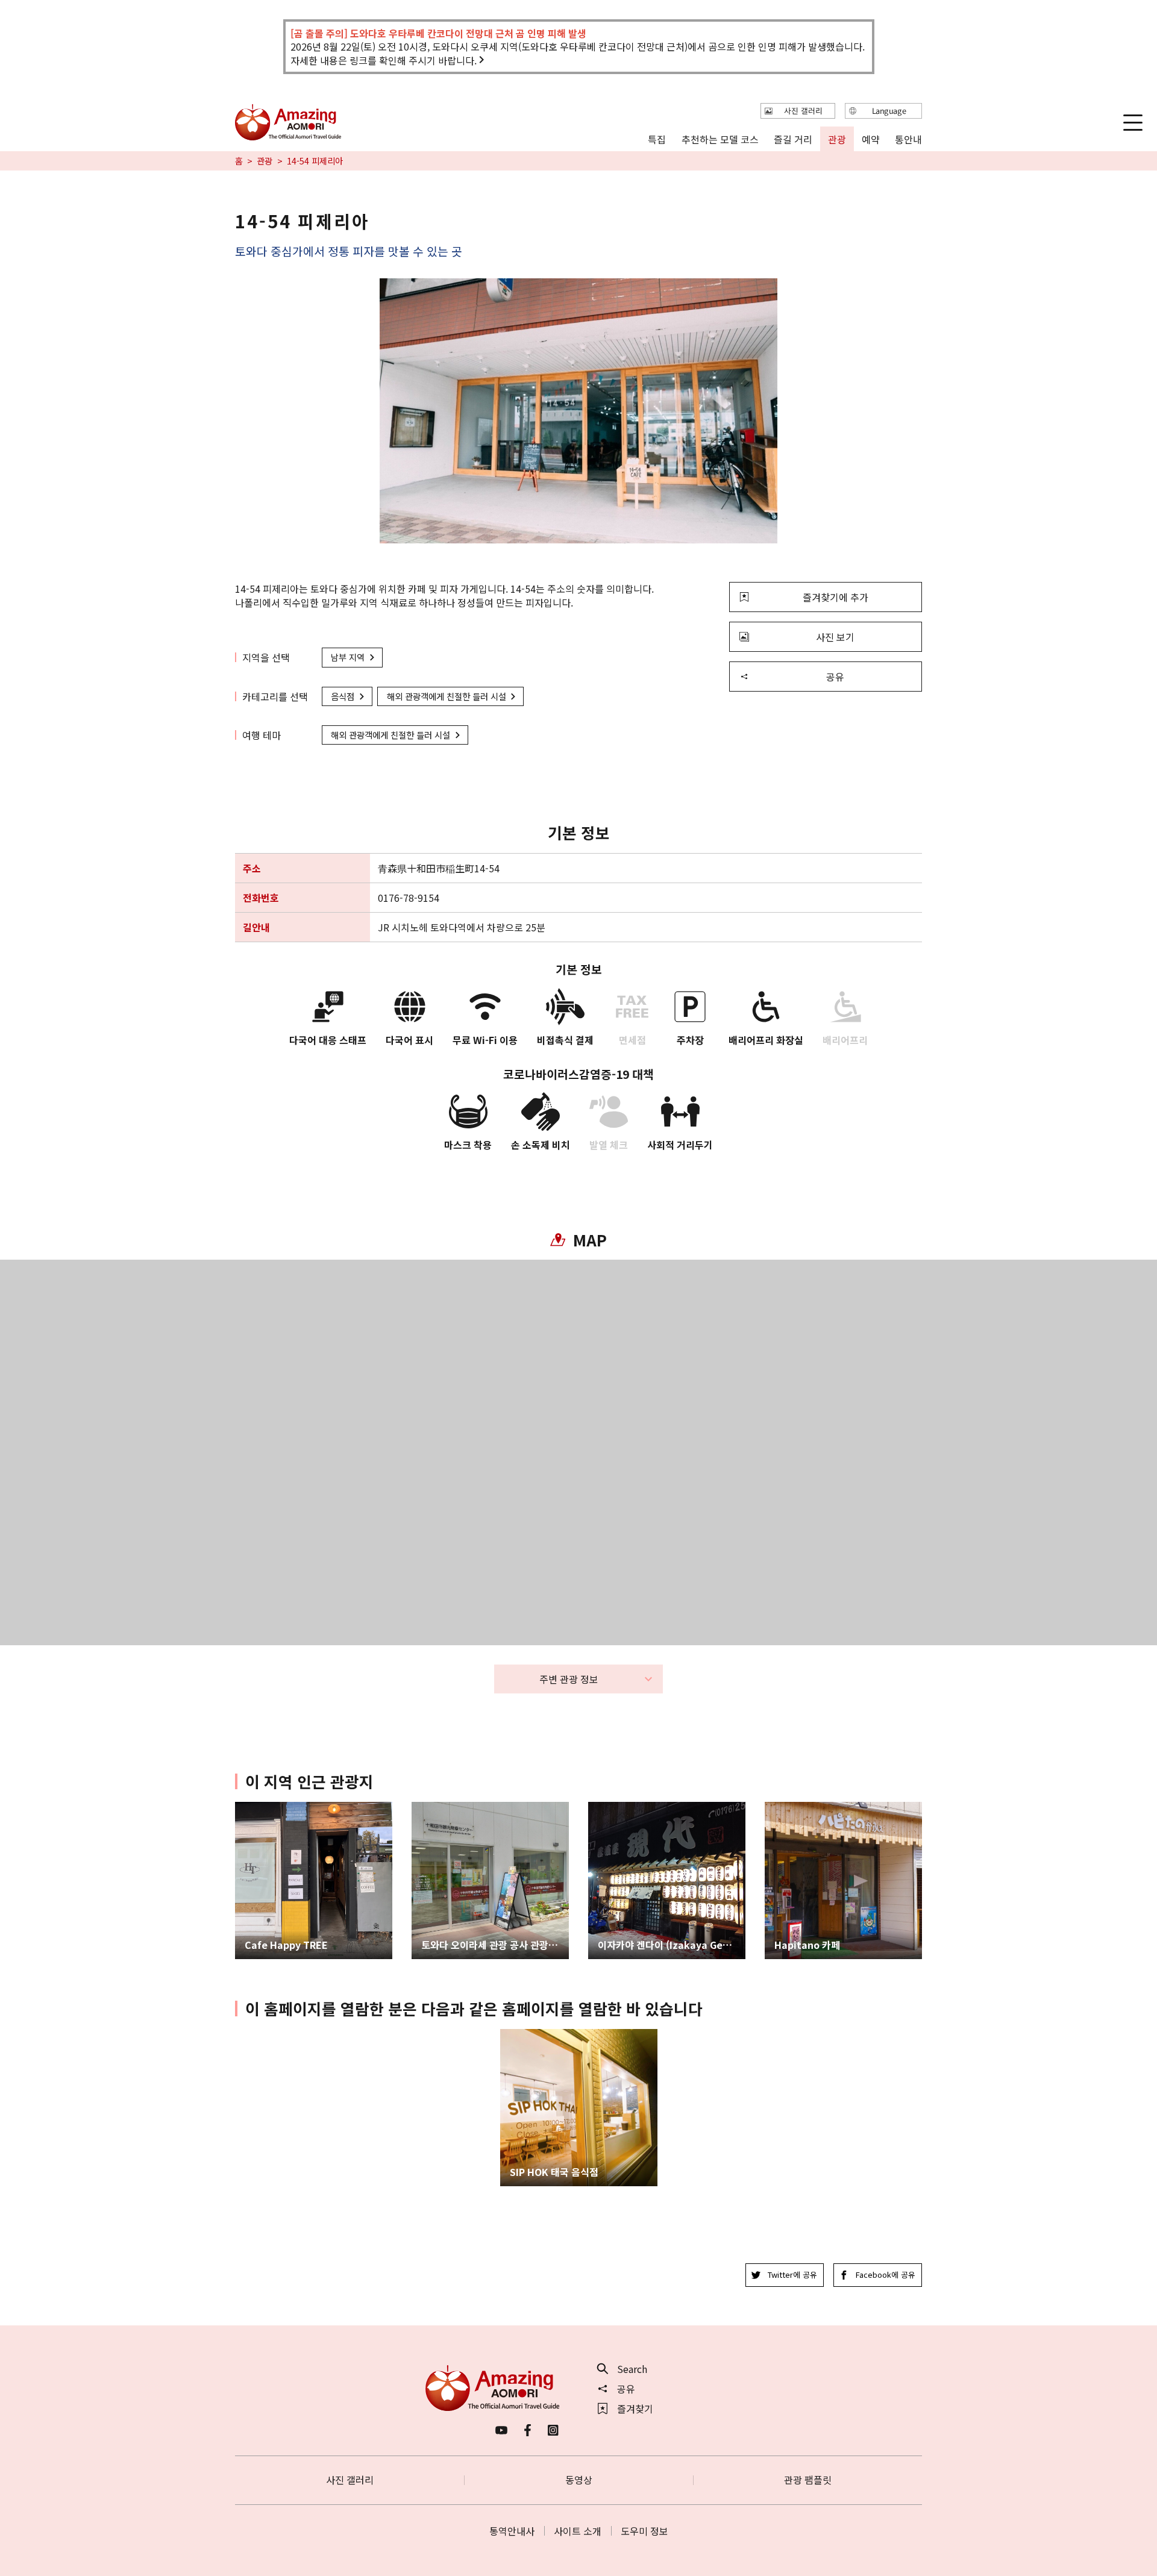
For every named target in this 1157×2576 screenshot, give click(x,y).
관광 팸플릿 (808, 2480)
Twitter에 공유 (792, 2274)
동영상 (579, 2480)
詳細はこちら (529, 2035)
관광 (265, 161)
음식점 (343, 696)
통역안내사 (512, 2531)
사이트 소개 (578, 2531)
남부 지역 (348, 657)
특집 (657, 139)
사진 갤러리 (350, 2480)
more (247, 1808)
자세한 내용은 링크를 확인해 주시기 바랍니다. (384, 60)
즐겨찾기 (635, 2409)
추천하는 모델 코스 (720, 139)
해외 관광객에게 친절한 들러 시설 (447, 696)
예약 (870, 139)
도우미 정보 (644, 2531)
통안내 (908, 139)
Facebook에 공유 (886, 2274)
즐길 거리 (793, 139)
